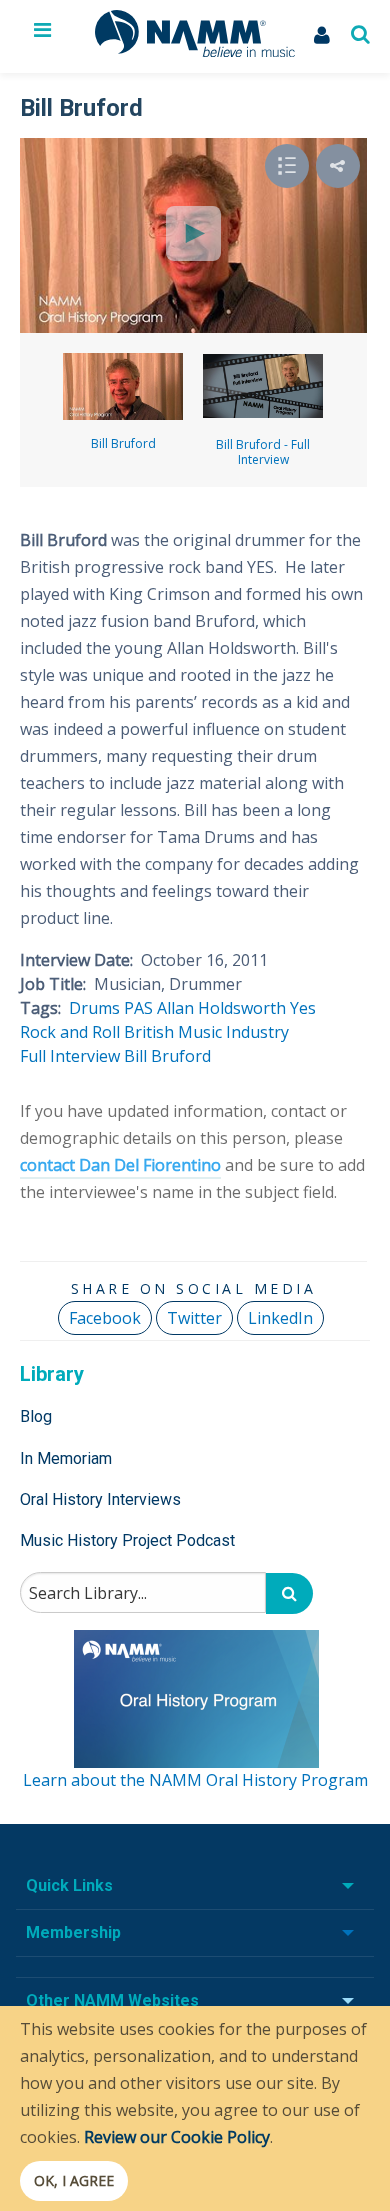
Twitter (194, 1318)
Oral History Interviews (100, 1499)
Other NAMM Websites (112, 2000)
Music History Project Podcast (127, 1540)
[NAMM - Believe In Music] (195, 51)
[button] (338, 166)
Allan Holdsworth (221, 1008)
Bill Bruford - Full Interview (263, 452)
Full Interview (70, 1056)
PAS (138, 1008)
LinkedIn (280, 1318)
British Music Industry (206, 1032)
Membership (73, 1932)
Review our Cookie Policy (177, 2137)
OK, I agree (74, 2180)
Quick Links (69, 1885)
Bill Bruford (123, 443)
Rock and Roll (70, 1032)
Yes (303, 1008)
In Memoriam (66, 1458)
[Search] (289, 1593)
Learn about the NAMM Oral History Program (195, 1780)
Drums (94, 1008)
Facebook (105, 1318)
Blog (36, 1416)
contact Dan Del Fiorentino (120, 1165)
